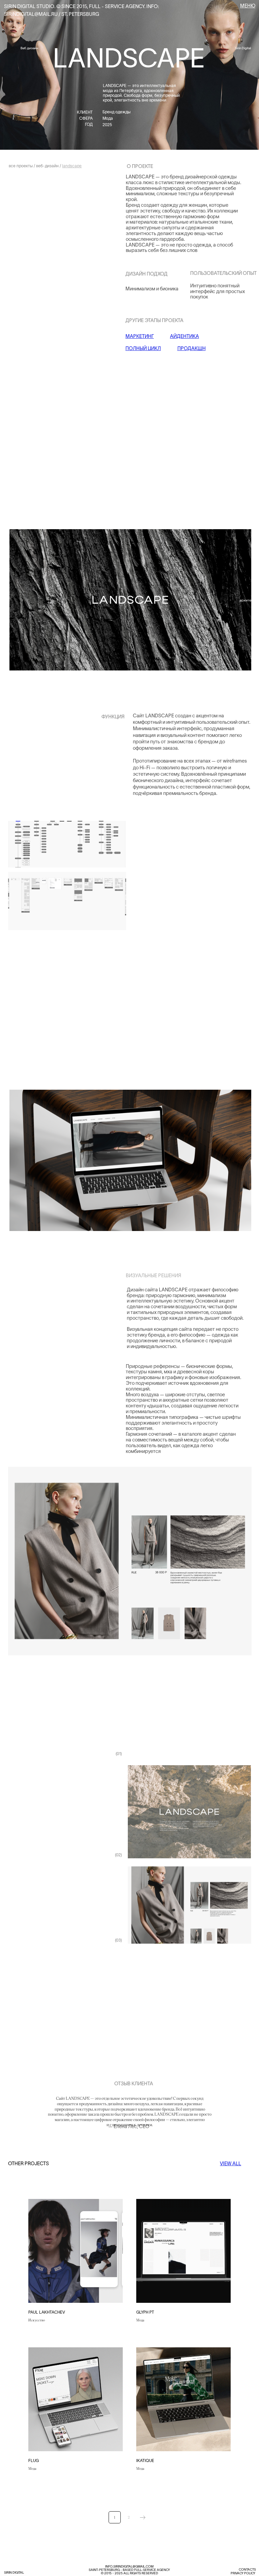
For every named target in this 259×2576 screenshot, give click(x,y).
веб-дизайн (47, 166)
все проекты (21, 166)
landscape (72, 166)
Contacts (247, 2569)
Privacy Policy (243, 2573)
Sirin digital (14, 2572)
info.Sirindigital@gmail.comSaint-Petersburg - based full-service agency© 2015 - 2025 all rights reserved (129, 2570)
